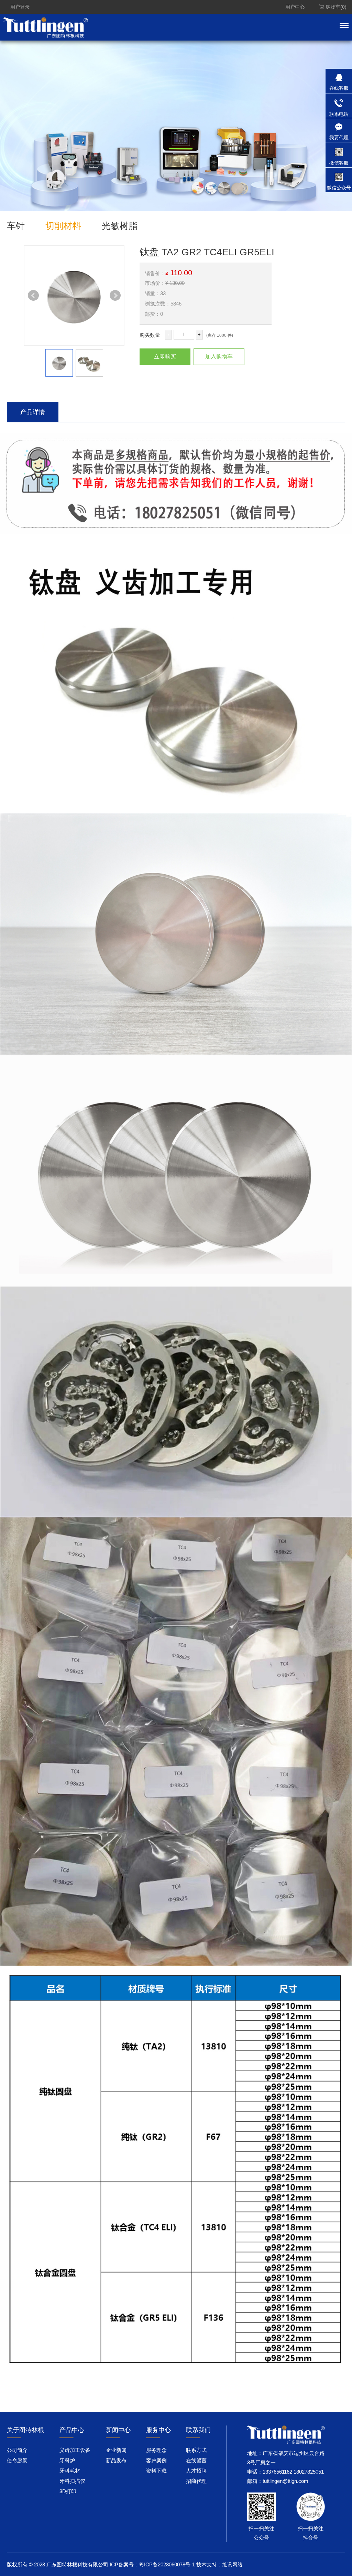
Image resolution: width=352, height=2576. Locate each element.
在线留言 (196, 2460)
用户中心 (295, 7)
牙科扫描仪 (72, 2481)
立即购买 (165, 357)
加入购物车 (219, 357)
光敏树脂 (120, 226)
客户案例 (156, 2460)
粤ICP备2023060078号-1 (167, 2564)
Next (115, 296)
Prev (33, 296)
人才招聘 (196, 2471)
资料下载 (156, 2471)
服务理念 (156, 2450)
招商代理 (196, 2481)
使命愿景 (17, 2460)
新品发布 (116, 2460)
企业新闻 (116, 2450)
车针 (16, 226)
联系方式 (196, 2450)
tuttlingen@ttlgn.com (285, 2481)
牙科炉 (67, 2460)
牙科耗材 (70, 2471)
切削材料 (63, 226)
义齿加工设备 (75, 2450)
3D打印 (68, 2491)
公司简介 (17, 2450)
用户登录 (20, 7)
